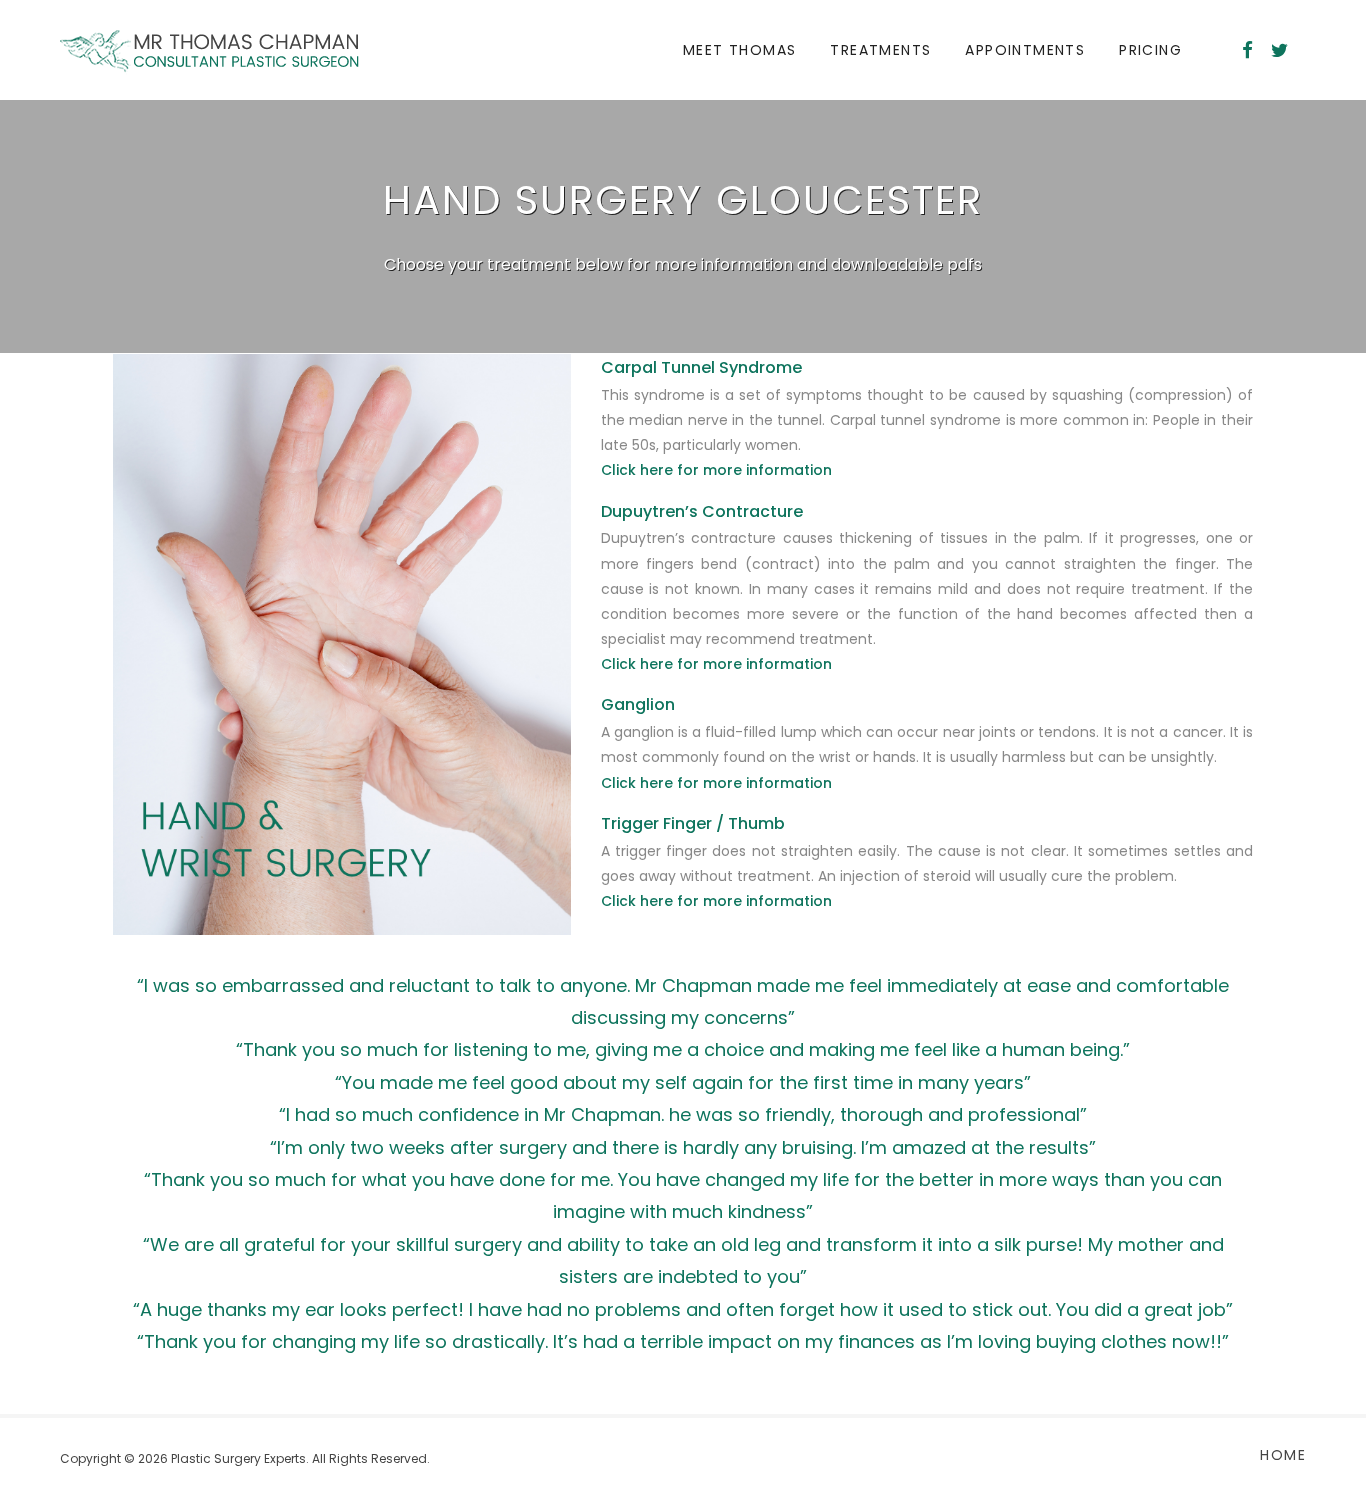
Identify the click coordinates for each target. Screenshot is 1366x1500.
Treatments (880, 50)
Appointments (1025, 50)
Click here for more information (716, 470)
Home (1283, 1455)
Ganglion (638, 704)
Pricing (1150, 50)
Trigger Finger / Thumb (693, 823)
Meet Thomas (739, 50)
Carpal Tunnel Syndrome (701, 367)
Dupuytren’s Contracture (702, 511)
